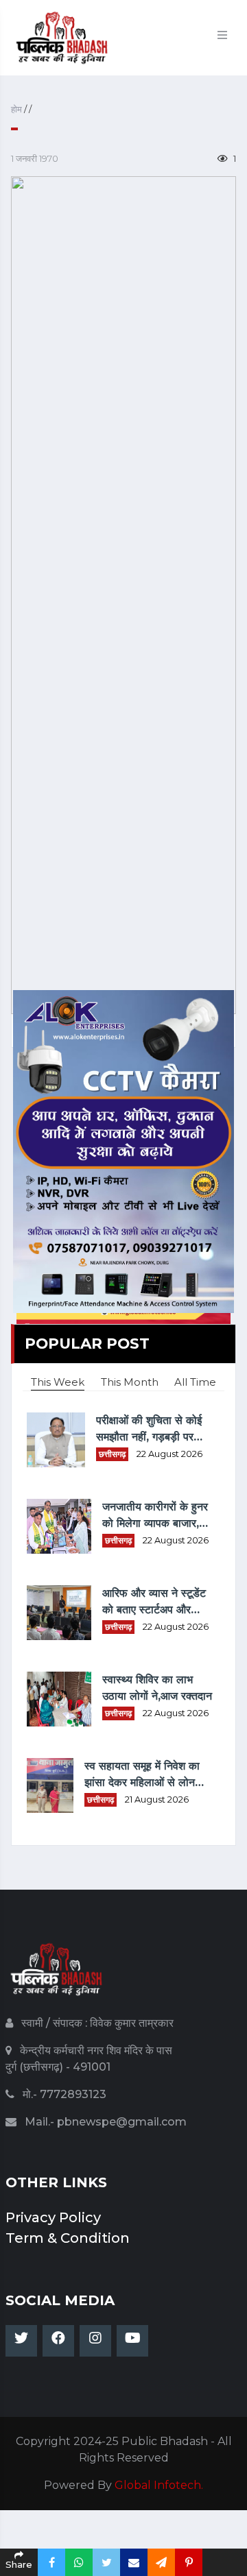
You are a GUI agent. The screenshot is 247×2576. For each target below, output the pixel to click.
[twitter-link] (21, 2341)
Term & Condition (68, 2238)
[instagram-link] (95, 2341)
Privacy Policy (53, 2217)
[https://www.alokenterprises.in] (123, 1150)
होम (17, 109)
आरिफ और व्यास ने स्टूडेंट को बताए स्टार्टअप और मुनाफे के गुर (154, 1602)
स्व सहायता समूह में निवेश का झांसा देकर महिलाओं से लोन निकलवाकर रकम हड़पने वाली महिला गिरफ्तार (143, 1775)
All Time (195, 1382)
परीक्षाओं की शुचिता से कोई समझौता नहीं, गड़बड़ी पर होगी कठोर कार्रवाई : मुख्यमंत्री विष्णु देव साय (149, 1430)
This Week (58, 1382)
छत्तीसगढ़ (112, 1454)
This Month (130, 1382)
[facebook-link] (58, 2341)
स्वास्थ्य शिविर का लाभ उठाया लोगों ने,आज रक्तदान (157, 1688)
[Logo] (57, 1976)
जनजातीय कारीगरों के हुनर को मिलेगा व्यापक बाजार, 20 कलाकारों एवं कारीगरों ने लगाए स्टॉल (155, 1516)
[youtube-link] (132, 2341)
